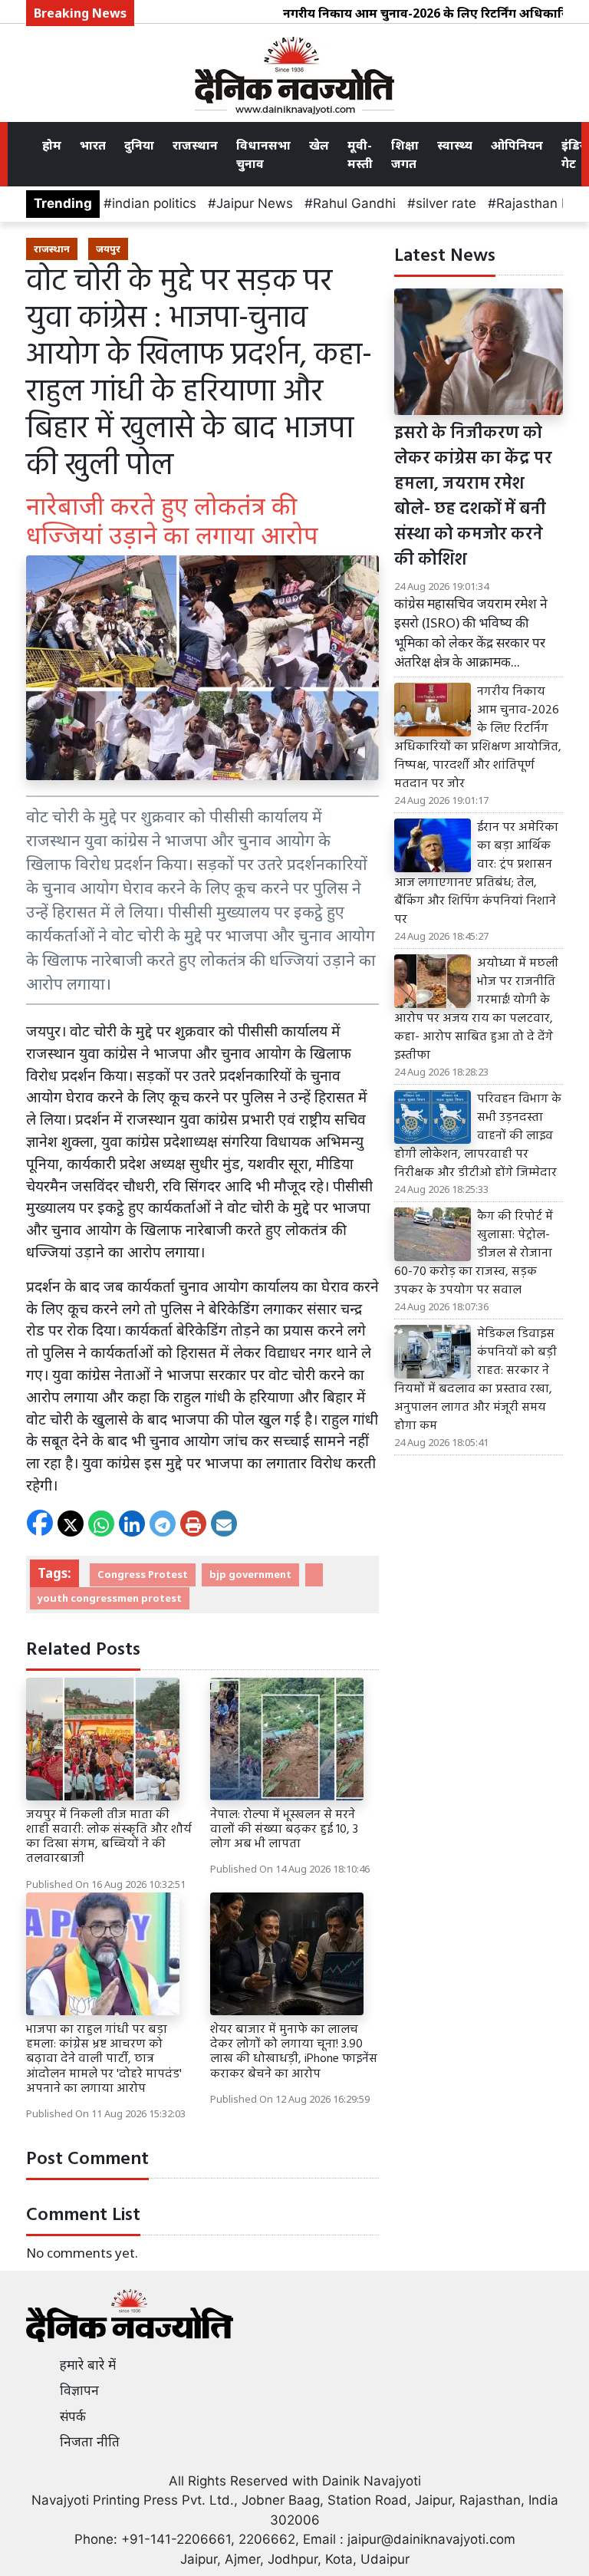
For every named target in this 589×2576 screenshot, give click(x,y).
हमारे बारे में (88, 2365)
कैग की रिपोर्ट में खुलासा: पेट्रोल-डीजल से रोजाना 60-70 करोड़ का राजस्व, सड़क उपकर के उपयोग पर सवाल (474, 1253)
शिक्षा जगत (405, 154)
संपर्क (73, 2416)
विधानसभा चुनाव (263, 154)
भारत (93, 145)
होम (52, 145)
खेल (319, 145)
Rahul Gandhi (354, 203)
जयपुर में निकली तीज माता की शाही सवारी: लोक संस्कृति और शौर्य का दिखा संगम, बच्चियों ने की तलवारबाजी (109, 1837)
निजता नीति (90, 2442)
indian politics (154, 203)
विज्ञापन (79, 2390)
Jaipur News (255, 203)
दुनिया (139, 145)
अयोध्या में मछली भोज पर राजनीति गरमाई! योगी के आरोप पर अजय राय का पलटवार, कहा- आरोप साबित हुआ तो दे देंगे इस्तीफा (476, 1010)
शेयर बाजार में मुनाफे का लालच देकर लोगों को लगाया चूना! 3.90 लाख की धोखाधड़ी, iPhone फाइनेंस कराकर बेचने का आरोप (294, 2052)
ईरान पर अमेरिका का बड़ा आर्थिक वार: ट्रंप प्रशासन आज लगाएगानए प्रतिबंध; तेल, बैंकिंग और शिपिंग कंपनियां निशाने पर (476, 874)
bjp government (250, 1574)
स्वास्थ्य (455, 145)
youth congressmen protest (110, 1598)
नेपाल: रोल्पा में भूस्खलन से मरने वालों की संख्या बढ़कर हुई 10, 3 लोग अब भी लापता (284, 1830)
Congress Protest (143, 1574)
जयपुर (108, 249)
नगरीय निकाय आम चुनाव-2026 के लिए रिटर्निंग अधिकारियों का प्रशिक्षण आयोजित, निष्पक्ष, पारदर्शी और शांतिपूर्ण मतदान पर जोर (478, 738)
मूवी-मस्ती (360, 154)
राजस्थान (195, 145)
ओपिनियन (517, 145)
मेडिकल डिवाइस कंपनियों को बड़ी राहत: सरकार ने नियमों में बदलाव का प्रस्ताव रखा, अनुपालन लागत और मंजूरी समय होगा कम (475, 1380)
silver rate (446, 203)
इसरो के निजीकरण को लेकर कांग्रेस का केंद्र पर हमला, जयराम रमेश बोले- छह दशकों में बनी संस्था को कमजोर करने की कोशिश (473, 497)
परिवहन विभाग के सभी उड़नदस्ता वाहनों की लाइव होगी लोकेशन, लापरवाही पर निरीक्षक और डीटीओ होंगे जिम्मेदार (478, 1136)
